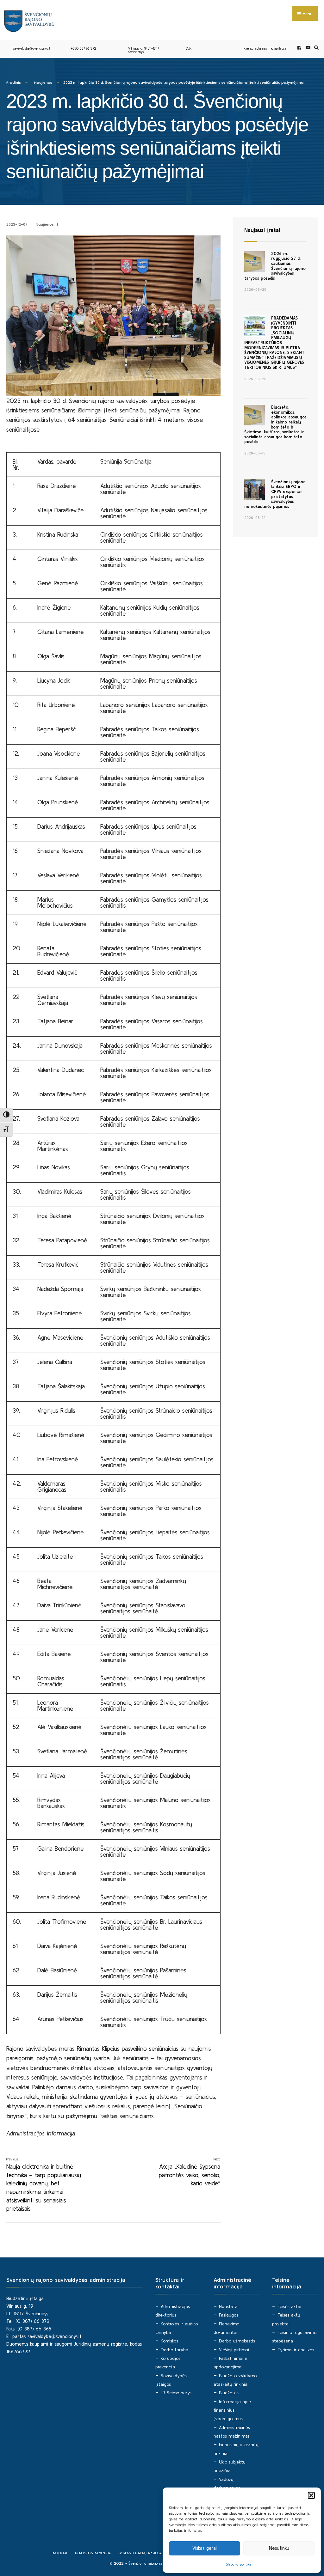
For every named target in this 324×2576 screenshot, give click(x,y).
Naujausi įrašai (262, 230)
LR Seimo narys (176, 2393)
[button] (311, 2495)
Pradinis (14, 82)
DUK (189, 48)
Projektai (59, 2553)
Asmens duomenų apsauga (140, 2553)
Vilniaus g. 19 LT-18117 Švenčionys (143, 50)
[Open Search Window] (315, 48)
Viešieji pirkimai (234, 2350)
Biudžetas (229, 2393)
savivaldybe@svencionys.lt (31, 48)
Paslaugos (229, 2315)
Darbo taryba (174, 2350)
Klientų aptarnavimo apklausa (265, 48)
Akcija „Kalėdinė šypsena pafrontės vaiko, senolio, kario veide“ (190, 2172)
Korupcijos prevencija (93, 2553)
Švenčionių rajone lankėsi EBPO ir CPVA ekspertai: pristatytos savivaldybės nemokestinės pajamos (275, 494)
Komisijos (169, 2341)
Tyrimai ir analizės (296, 2350)
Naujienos (43, 82)
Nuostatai (229, 2306)
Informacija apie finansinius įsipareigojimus (232, 2410)
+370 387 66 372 (83, 48)
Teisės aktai (289, 2306)
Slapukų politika (239, 2564)
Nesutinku (279, 2548)
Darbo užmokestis (237, 2341)
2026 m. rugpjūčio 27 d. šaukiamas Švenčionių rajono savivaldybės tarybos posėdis (275, 266)
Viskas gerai (205, 2548)
